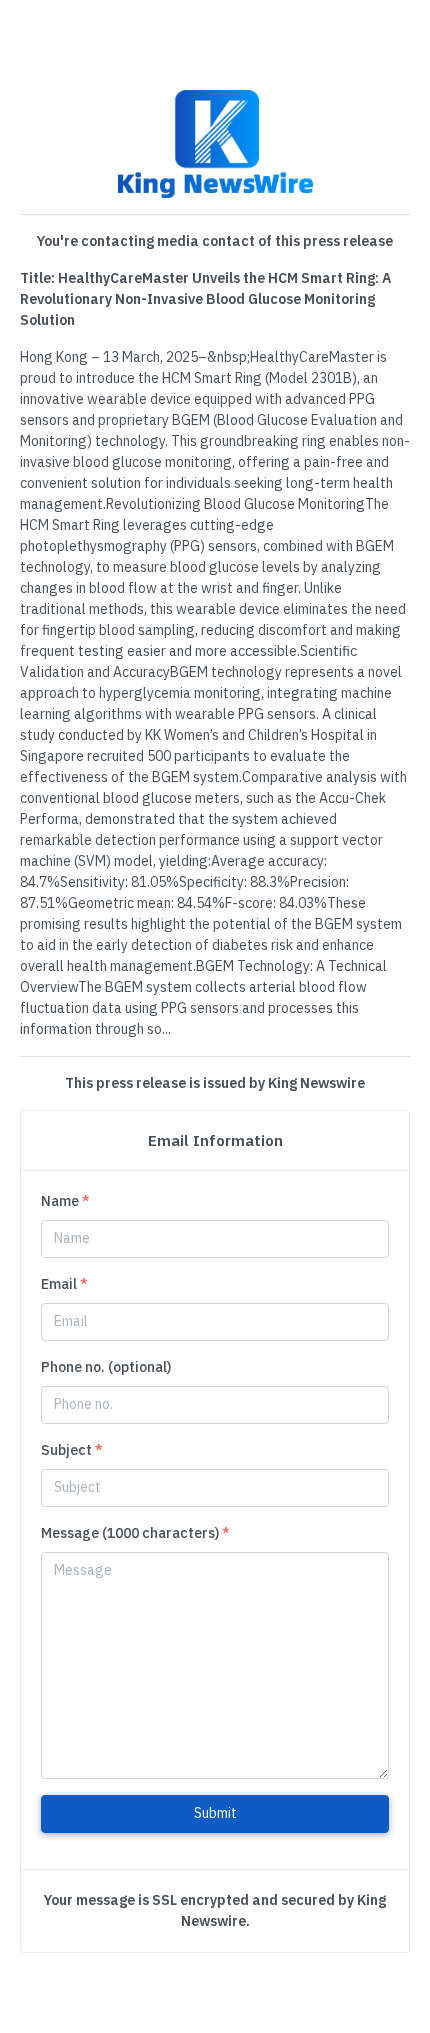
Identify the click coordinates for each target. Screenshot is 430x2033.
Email (64, 1284)
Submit (215, 1813)
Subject (72, 1450)
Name (65, 1201)
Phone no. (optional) (106, 1367)
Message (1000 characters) (135, 1533)
